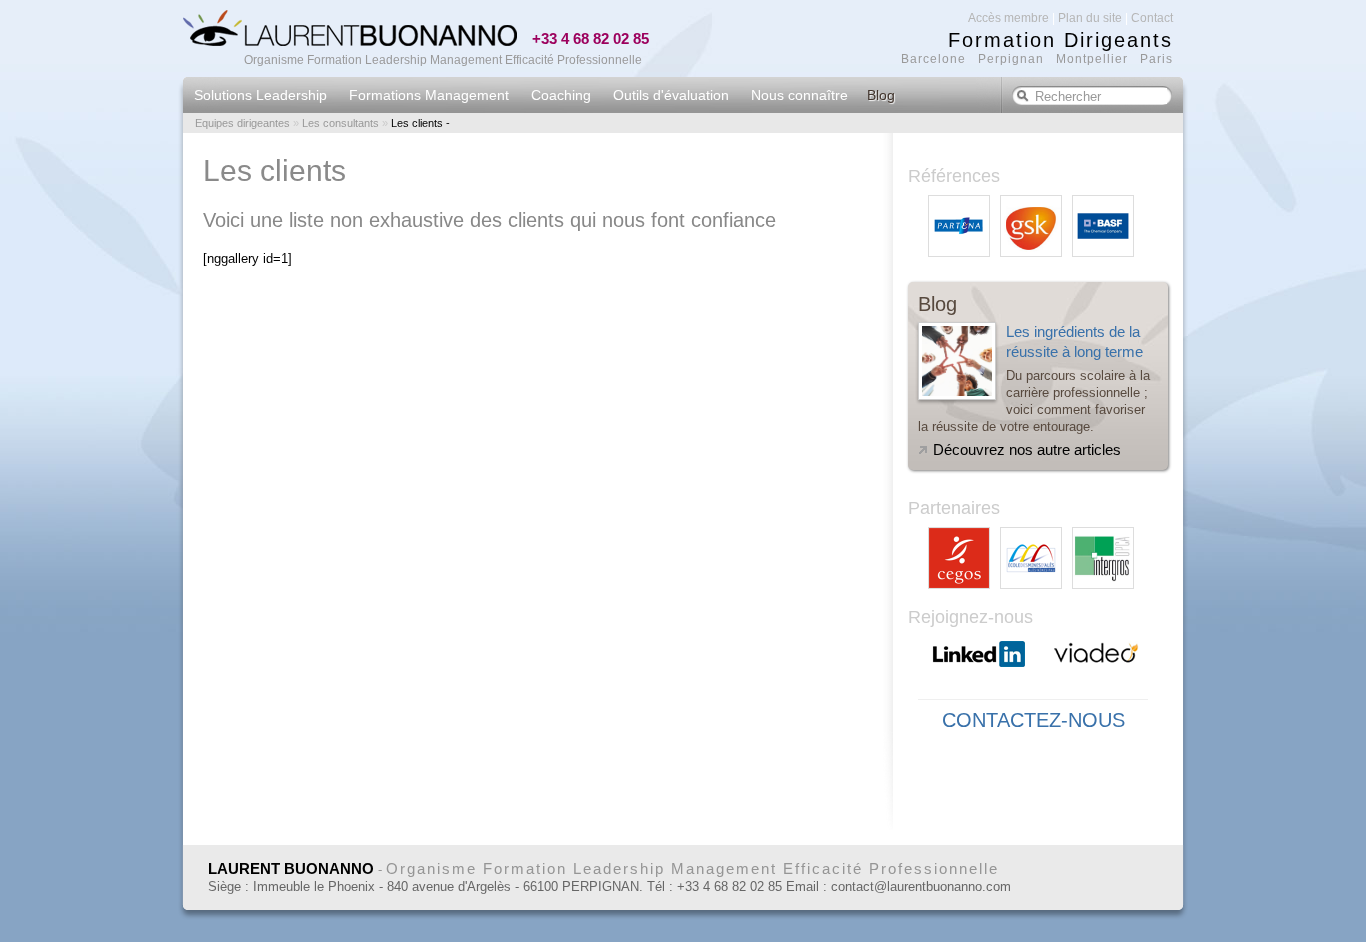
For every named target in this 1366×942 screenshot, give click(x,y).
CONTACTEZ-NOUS (1033, 720)
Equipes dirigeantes (242, 123)
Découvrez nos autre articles (1027, 449)
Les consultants (340, 123)
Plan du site (1090, 18)
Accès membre (1008, 18)
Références (954, 176)
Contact (1152, 18)
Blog (881, 95)
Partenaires (954, 508)
